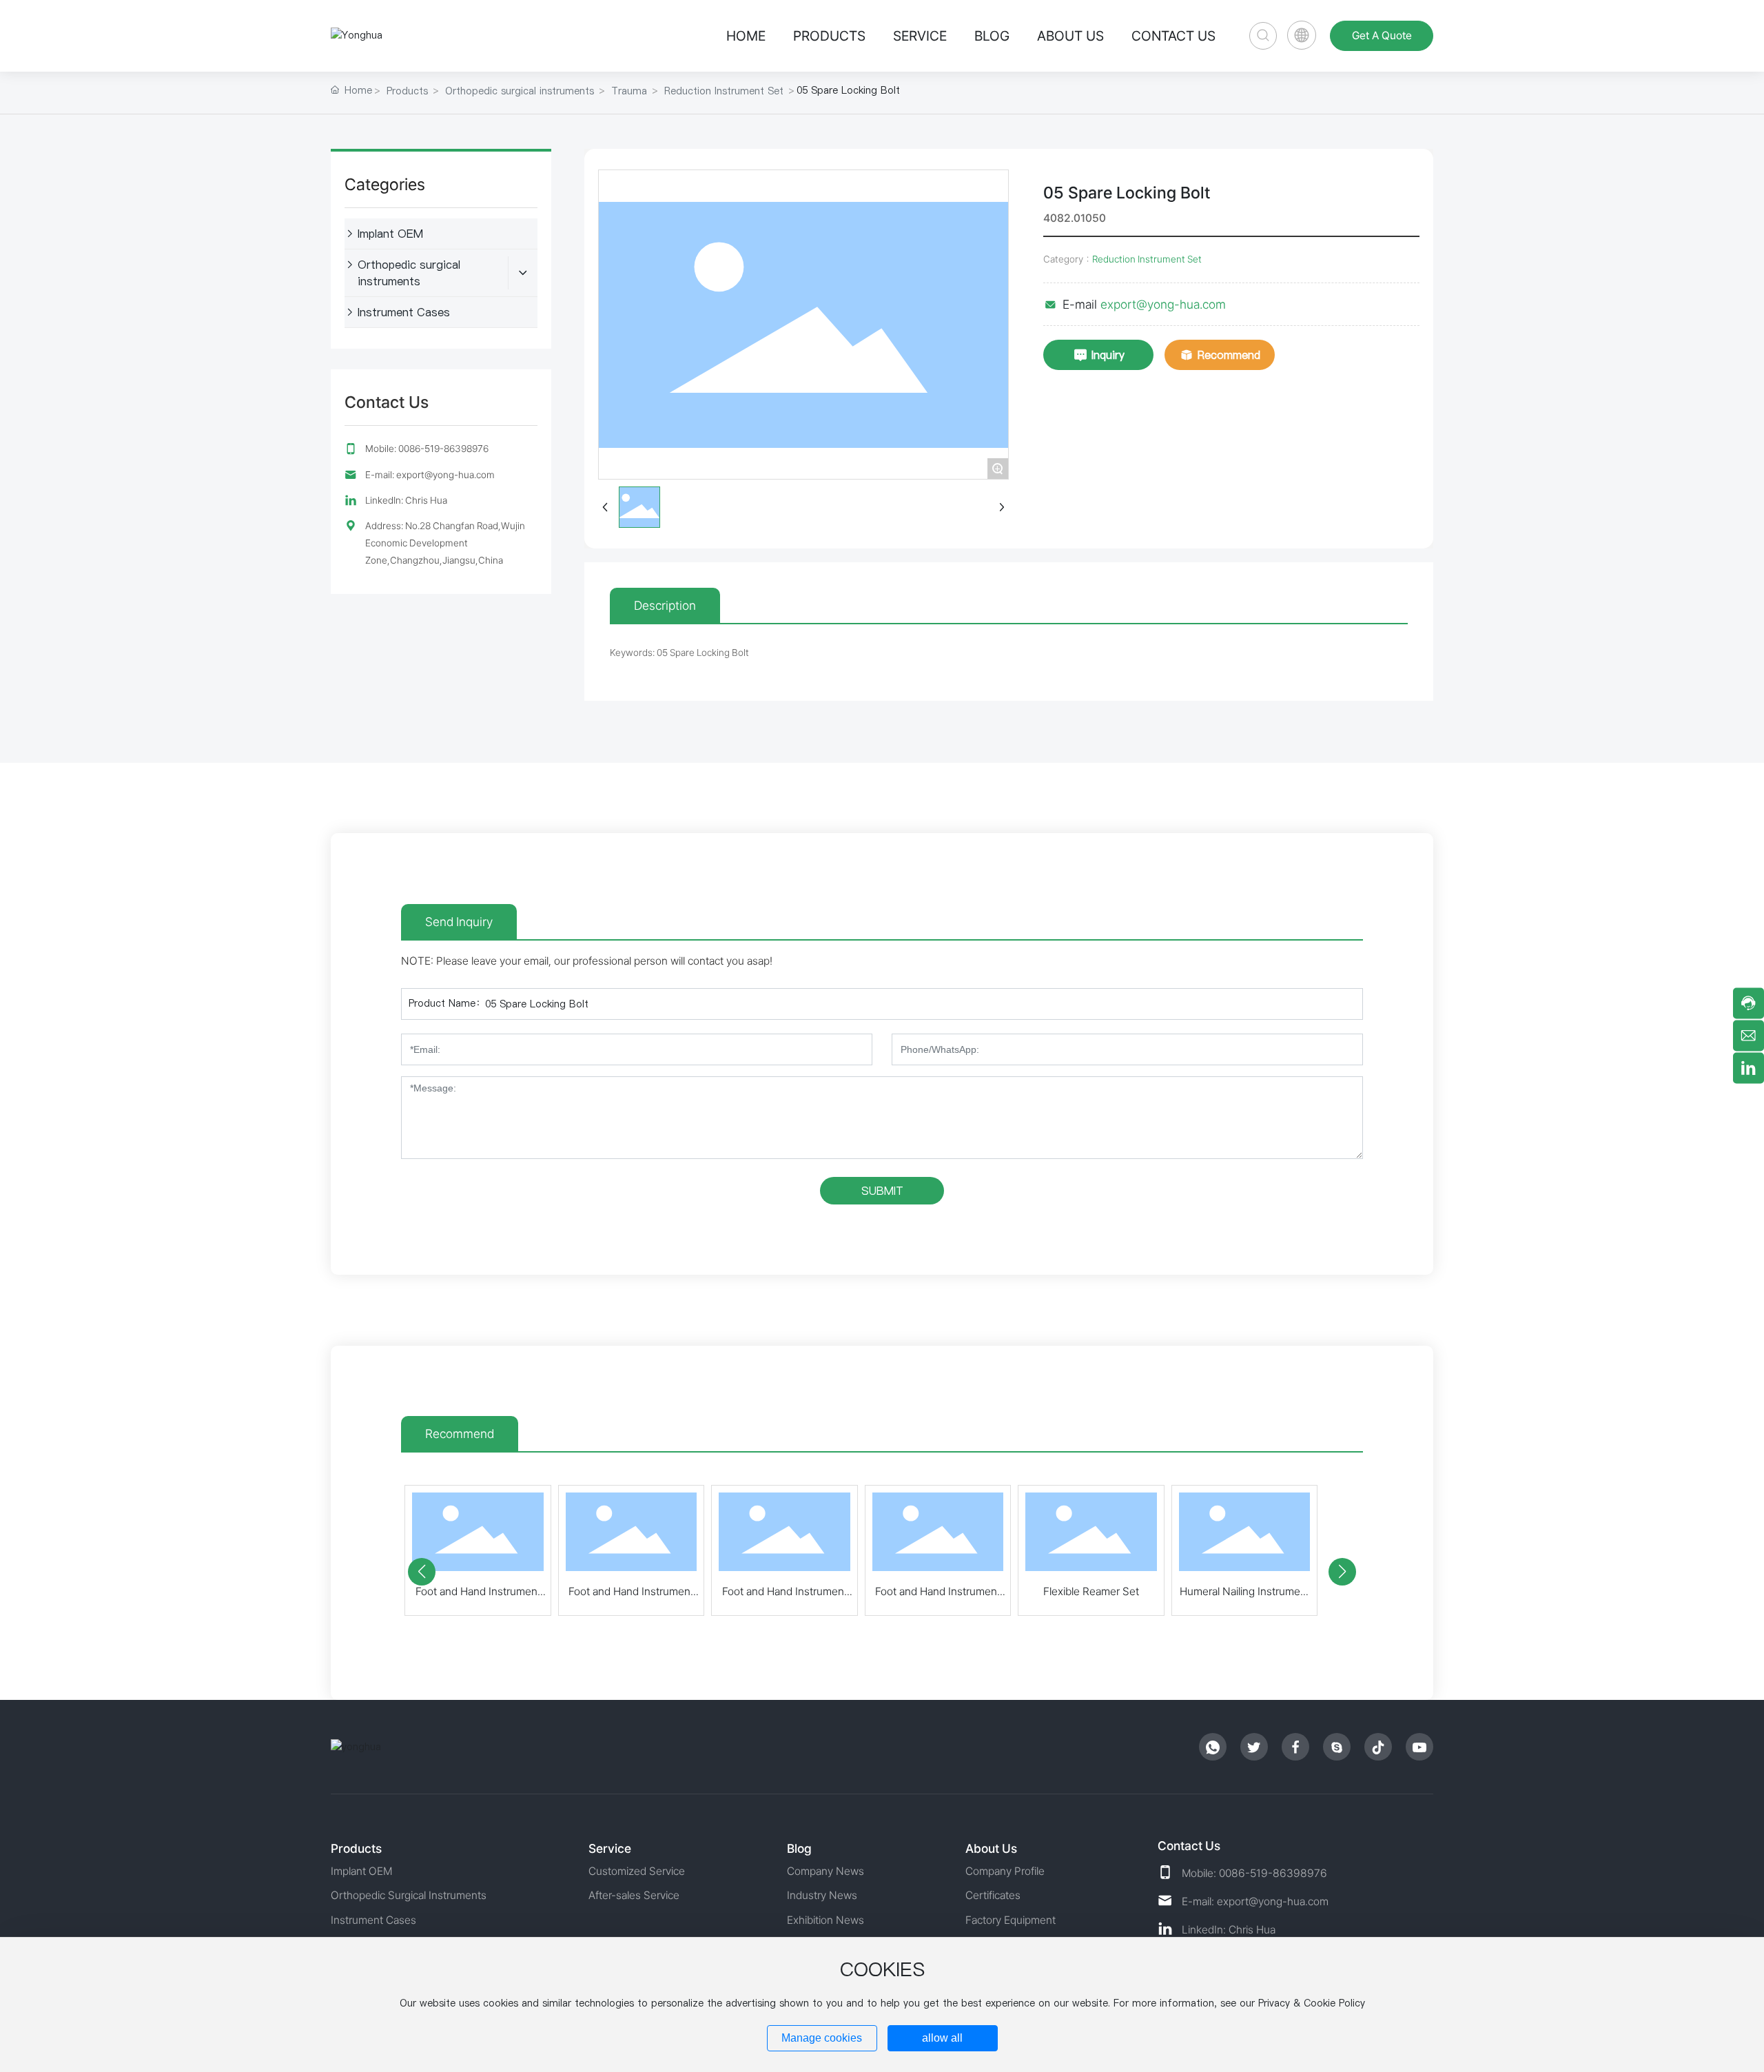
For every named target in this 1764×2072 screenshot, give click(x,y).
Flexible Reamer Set (1091, 1591)
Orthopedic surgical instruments (520, 91)
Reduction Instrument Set (724, 91)
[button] (422, 1572)
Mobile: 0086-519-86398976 (427, 449)
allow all (942, 2038)
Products (407, 91)
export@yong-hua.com (1163, 304)
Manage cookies (822, 2038)
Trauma (629, 91)
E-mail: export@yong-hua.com (430, 475)
